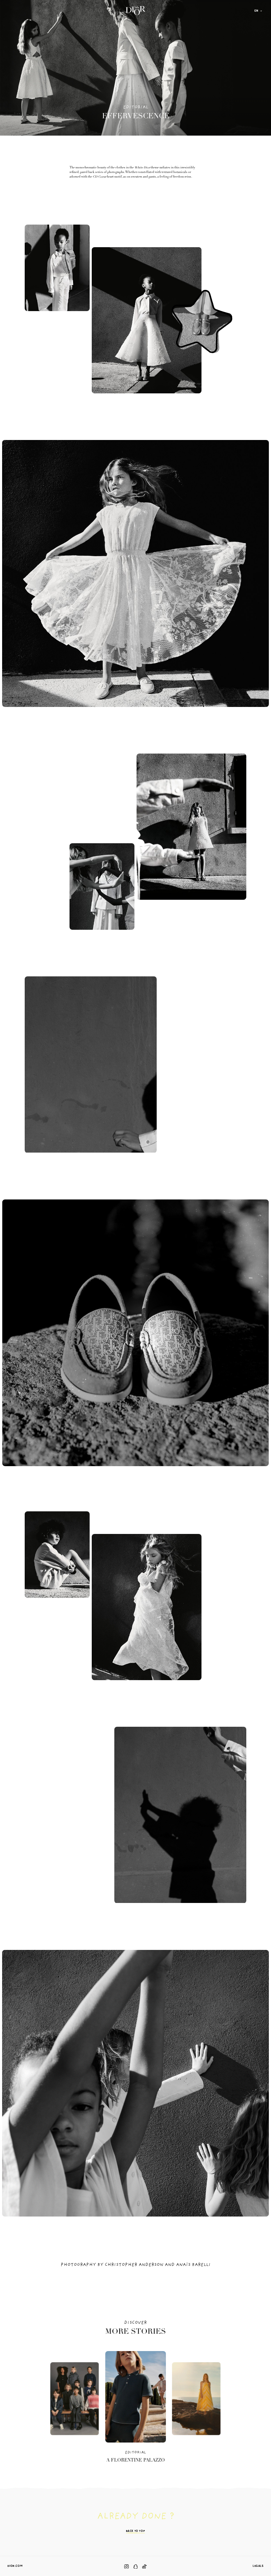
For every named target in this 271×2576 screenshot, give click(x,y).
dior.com (15, 2566)
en (256, 11)
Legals (258, 2566)
